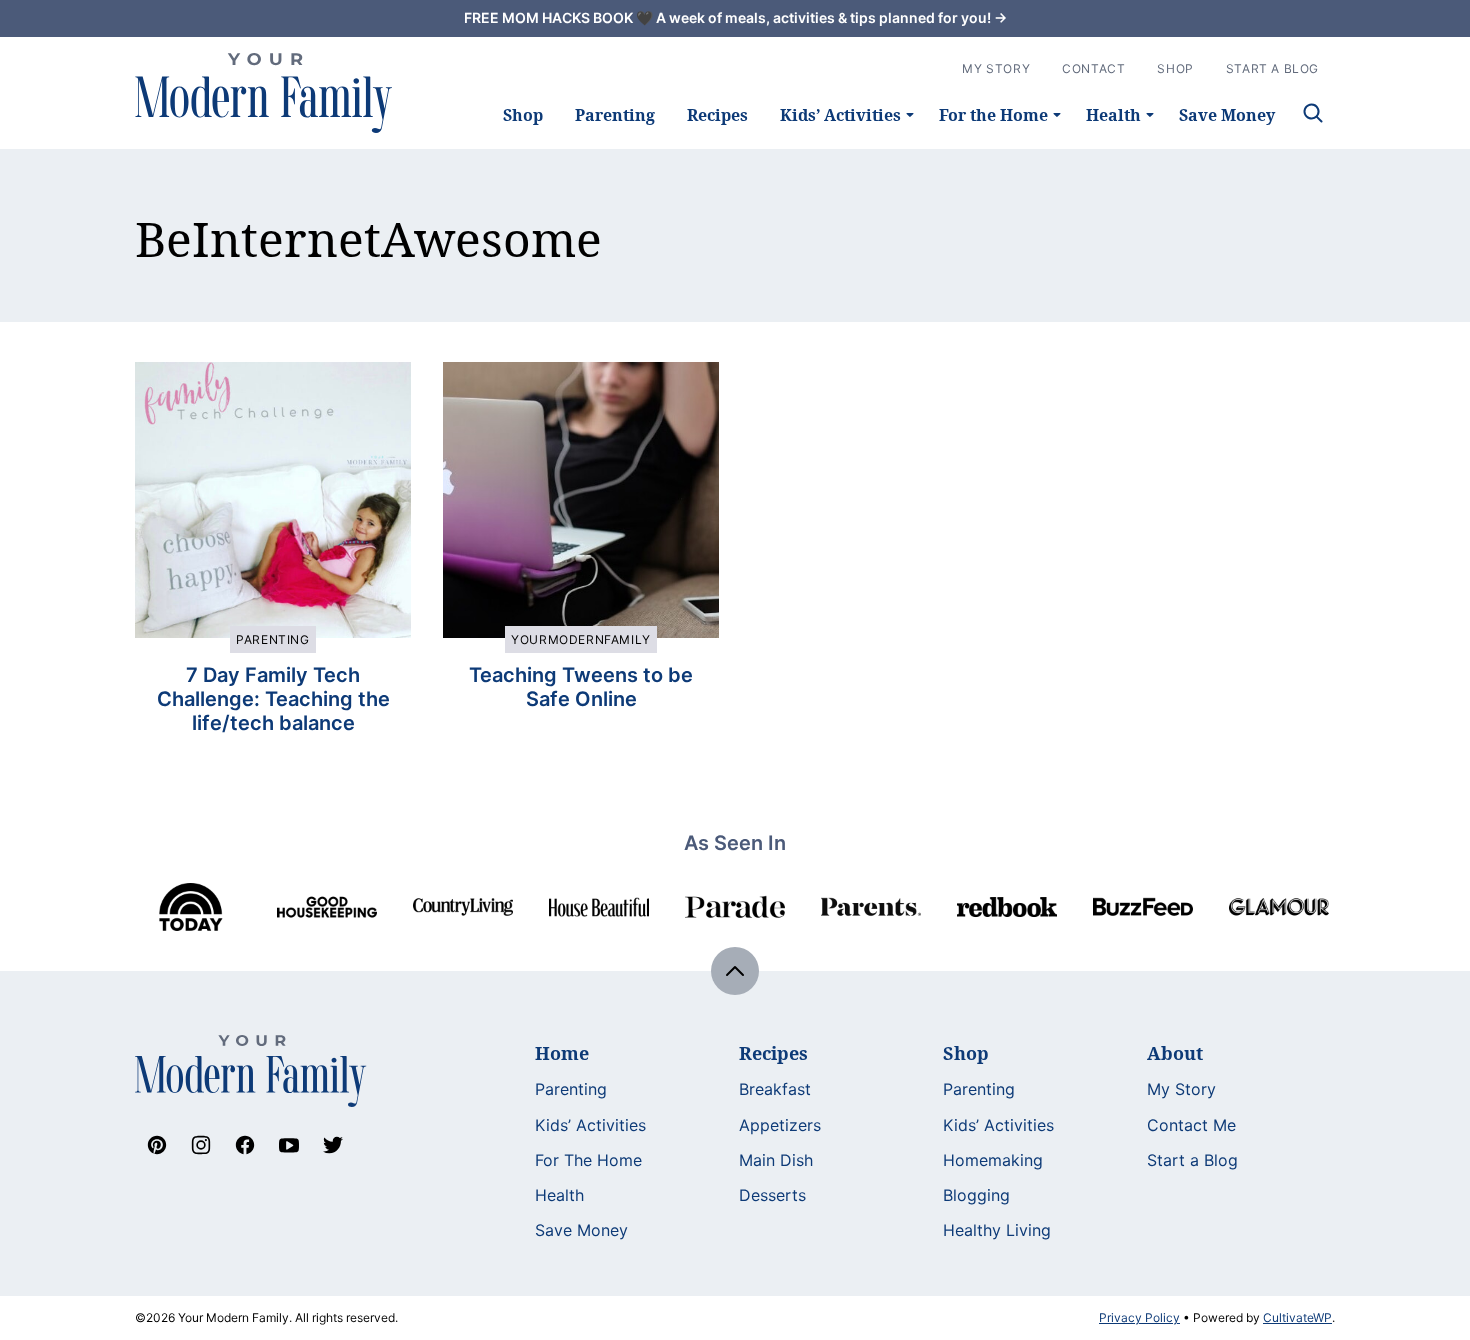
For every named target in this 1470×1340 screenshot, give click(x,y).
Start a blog (1272, 68)
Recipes (717, 115)
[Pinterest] (157, 1145)
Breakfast (775, 1089)
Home (562, 1053)
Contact (1093, 68)
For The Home (588, 1160)
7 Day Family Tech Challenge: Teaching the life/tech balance (273, 699)
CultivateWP (1297, 1317)
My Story (996, 68)
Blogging (976, 1195)
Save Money (1227, 115)
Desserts (772, 1195)
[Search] (1313, 113)
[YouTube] (289, 1145)
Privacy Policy (1139, 1317)
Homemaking (993, 1160)
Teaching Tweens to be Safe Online (581, 687)
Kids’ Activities (840, 115)
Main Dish (776, 1160)
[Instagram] (201, 1145)
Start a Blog (1192, 1160)
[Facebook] (245, 1145)
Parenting (615, 115)
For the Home (993, 115)
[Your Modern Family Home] (264, 93)
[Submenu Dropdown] (910, 115)
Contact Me (1191, 1125)
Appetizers (780, 1125)
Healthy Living (997, 1230)
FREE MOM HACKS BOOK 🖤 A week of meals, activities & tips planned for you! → (735, 17)
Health (1113, 115)
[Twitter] (333, 1145)
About (1175, 1053)
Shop (523, 115)
